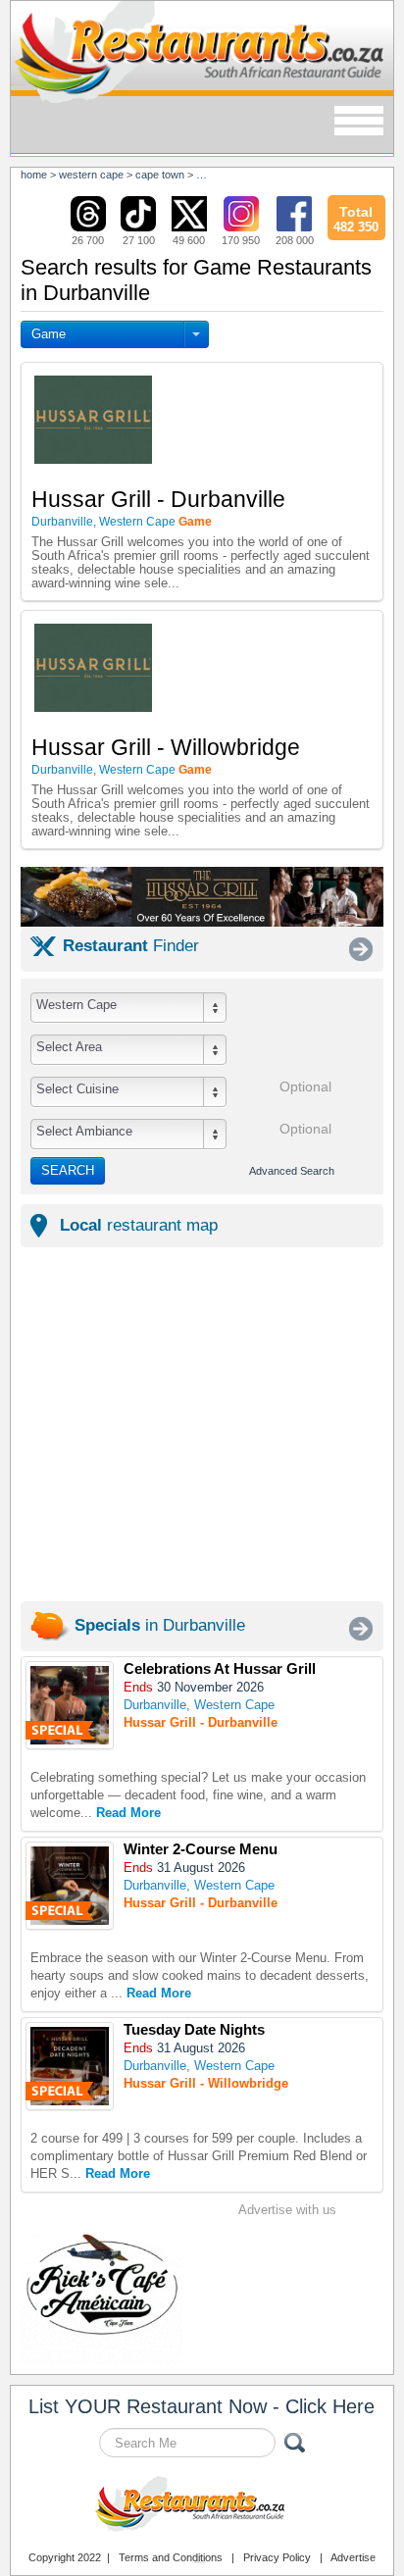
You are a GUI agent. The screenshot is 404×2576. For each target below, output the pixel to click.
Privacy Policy (277, 2557)
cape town (160, 175)
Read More (128, 1813)
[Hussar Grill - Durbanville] (70, 1705)
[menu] (359, 122)
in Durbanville (160, 1625)
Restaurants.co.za (202, 2506)
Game (49, 334)
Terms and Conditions (171, 2557)
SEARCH (68, 1170)
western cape (91, 175)
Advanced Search (292, 1171)
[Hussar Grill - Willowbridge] (70, 2066)
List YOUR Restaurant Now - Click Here (202, 2406)
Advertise (353, 2557)
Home (34, 175)
